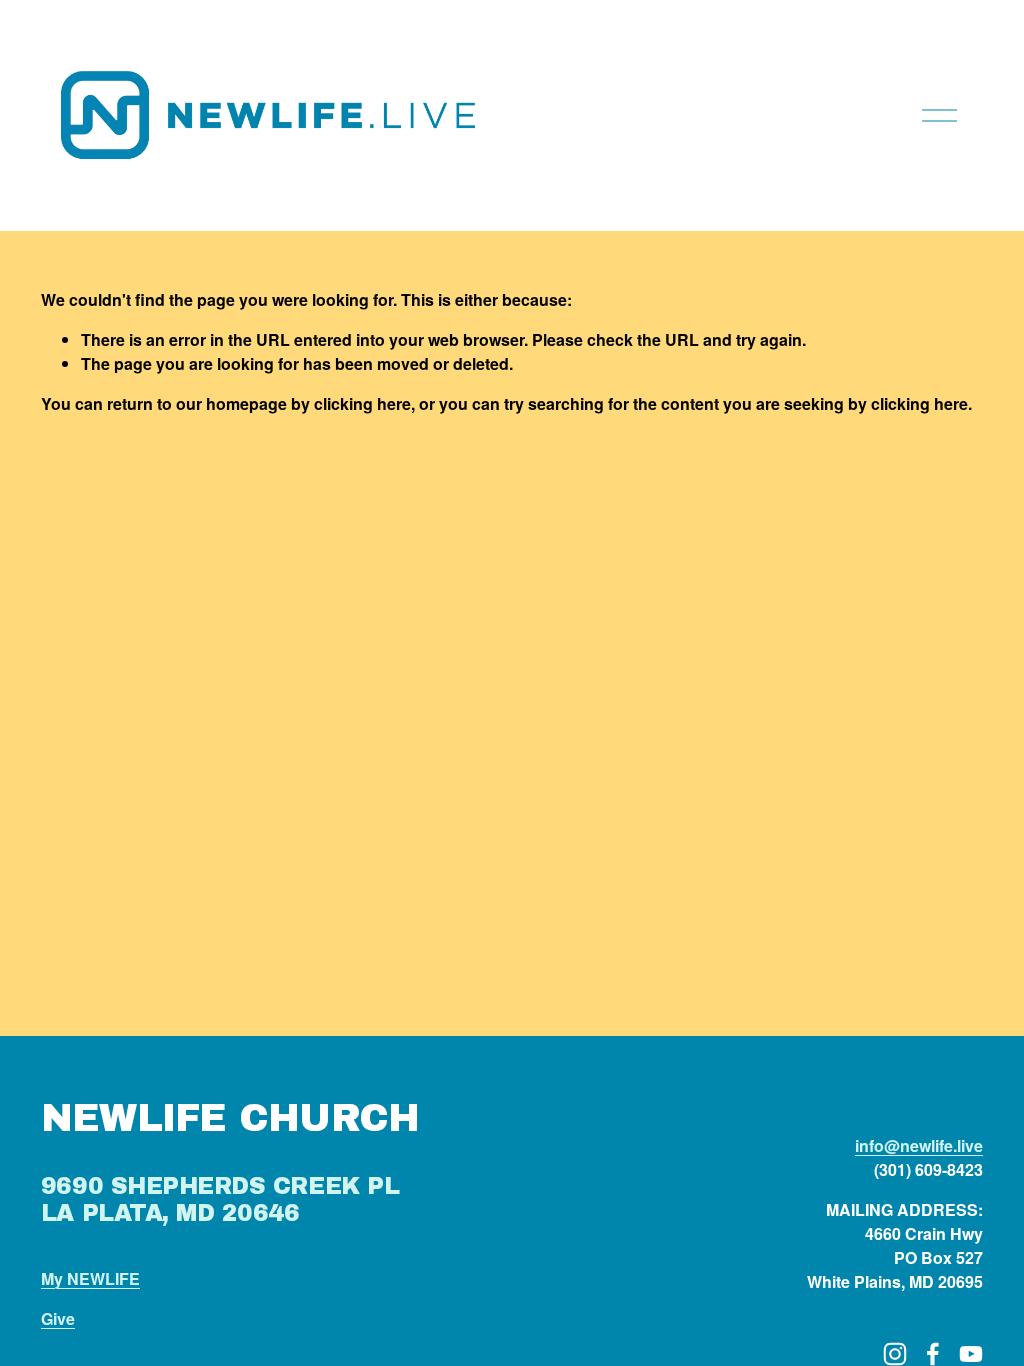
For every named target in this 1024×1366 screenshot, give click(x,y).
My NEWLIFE (90, 1278)
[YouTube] (971, 1354)
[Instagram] (895, 1354)
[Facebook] (933, 1354)
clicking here (362, 403)
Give (58, 1318)
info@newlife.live (919, 1145)
